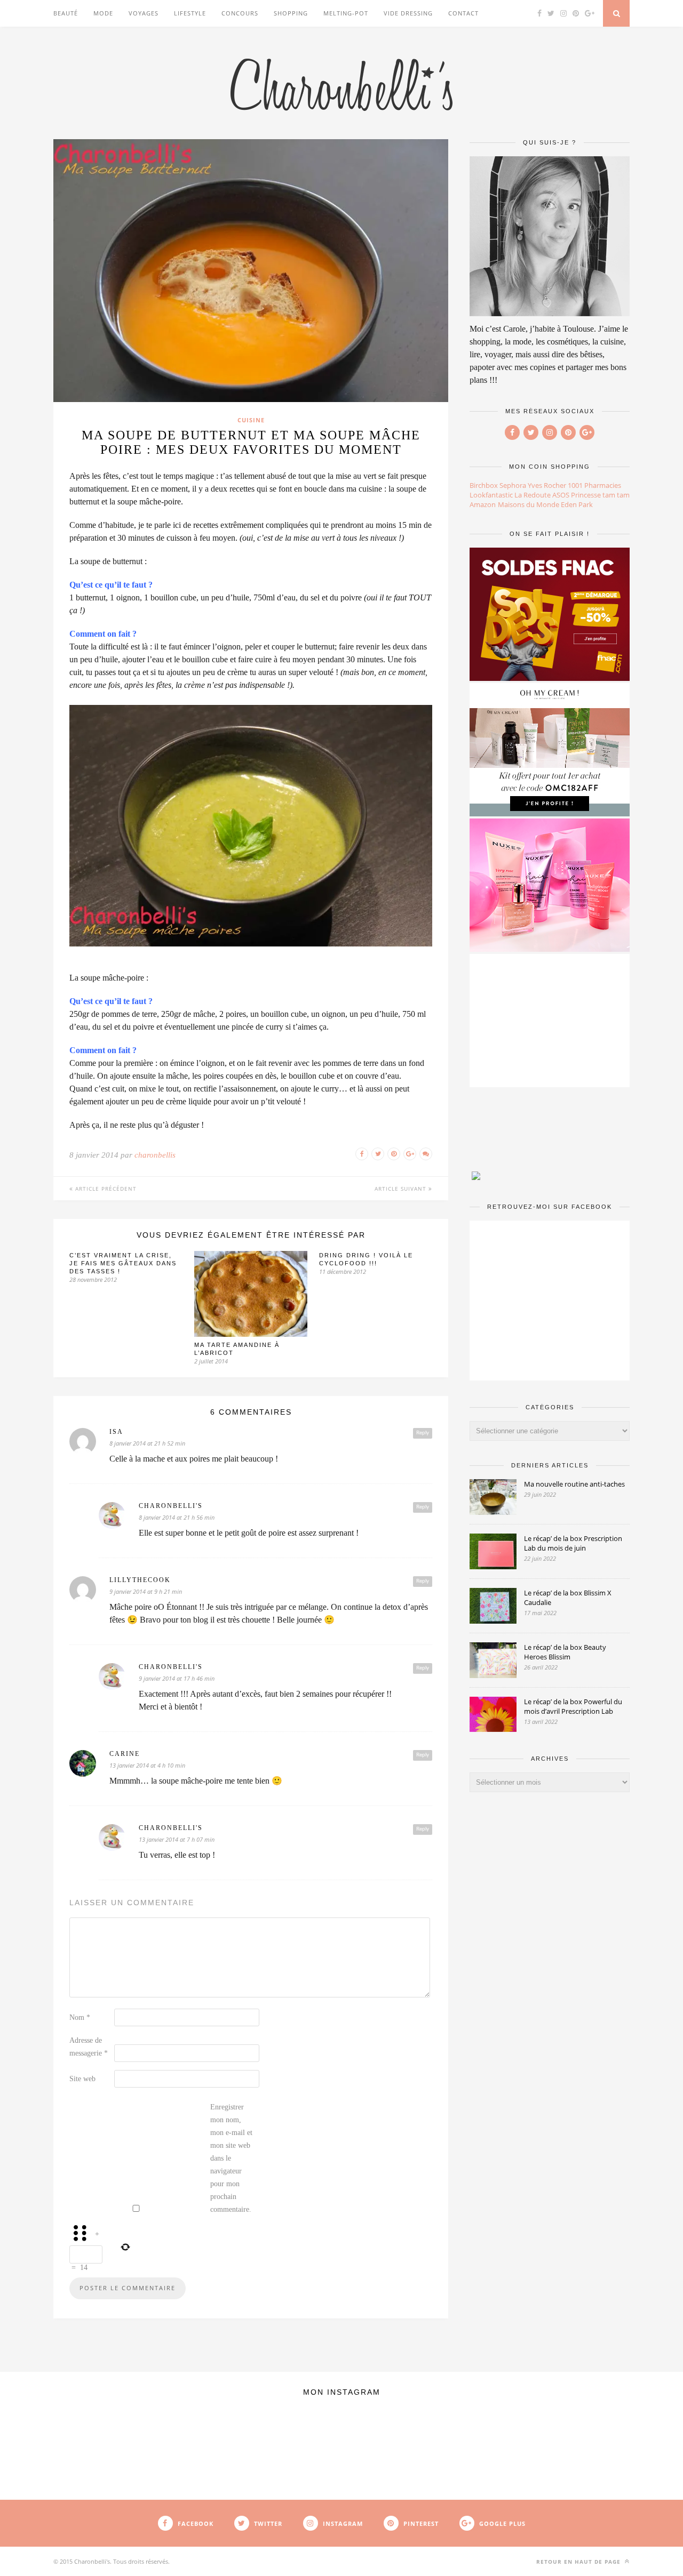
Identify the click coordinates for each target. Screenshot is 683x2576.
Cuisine (251, 420)
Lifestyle (190, 13)
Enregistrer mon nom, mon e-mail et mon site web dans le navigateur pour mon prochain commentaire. (231, 2158)
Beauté (66, 13)
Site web (82, 2079)
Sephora (513, 485)
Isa (116, 1432)
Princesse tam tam (600, 495)
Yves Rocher (547, 485)
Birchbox (484, 485)
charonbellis (155, 1155)
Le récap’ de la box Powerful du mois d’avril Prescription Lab (573, 1706)
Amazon (483, 504)
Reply (423, 1433)
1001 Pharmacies (594, 485)
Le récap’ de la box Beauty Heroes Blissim (565, 1652)
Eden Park (577, 504)
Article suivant (402, 1189)
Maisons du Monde (529, 504)
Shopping (291, 13)
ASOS (561, 495)
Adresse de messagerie (89, 2047)
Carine (125, 1754)
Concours (240, 13)
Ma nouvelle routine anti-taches (574, 1484)
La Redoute (533, 495)
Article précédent (105, 1189)
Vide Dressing (408, 13)
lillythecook (140, 1580)
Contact (463, 13)
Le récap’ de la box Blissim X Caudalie (568, 1598)
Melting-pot (346, 13)
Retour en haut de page (579, 2562)
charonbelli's (171, 1506)
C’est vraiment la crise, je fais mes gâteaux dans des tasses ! (123, 1263)
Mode (103, 13)
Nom (80, 2017)
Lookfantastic (491, 495)
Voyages (144, 13)
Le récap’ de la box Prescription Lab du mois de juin (573, 1543)
